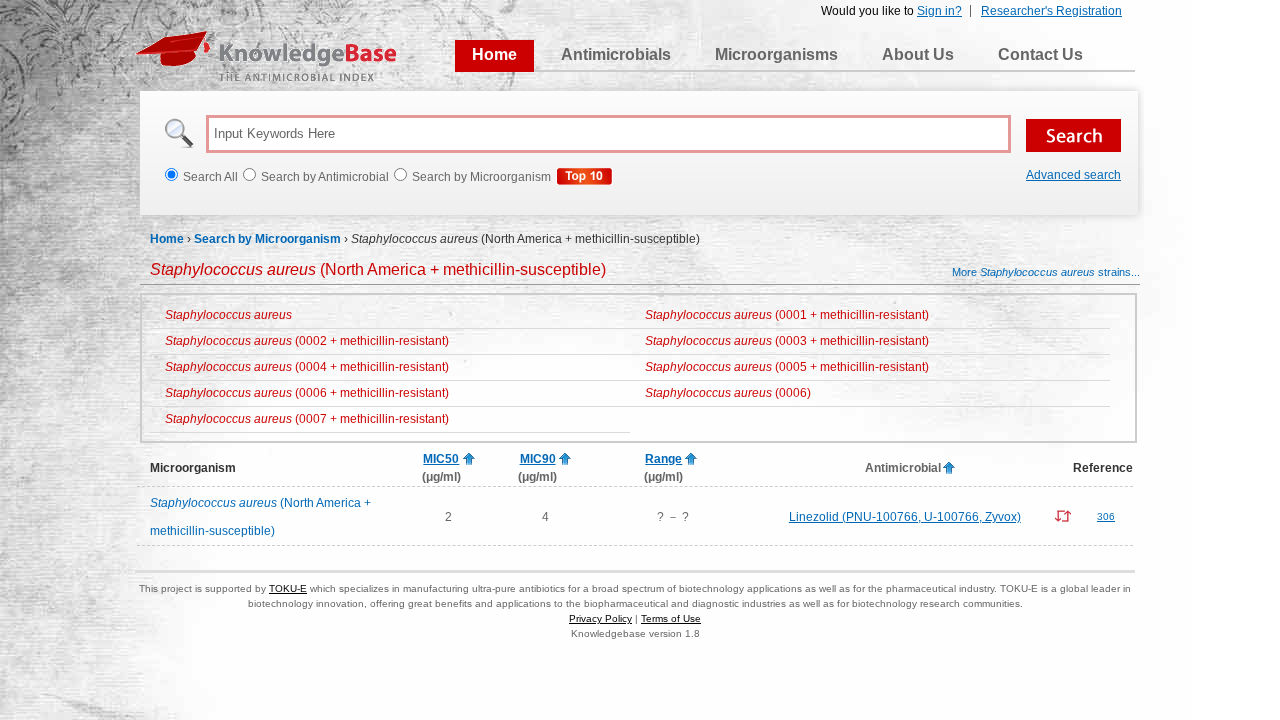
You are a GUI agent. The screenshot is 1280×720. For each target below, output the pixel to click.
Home (494, 54)
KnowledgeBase (265, 56)
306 (1106, 516)
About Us (918, 54)
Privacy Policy (600, 618)
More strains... (1046, 272)
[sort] (469, 460)
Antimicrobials (616, 54)
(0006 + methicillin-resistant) (307, 393)
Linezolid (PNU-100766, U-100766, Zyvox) (905, 517)
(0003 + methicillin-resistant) (787, 341)
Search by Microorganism (267, 239)
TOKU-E (288, 588)
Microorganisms (776, 54)
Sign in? (939, 11)
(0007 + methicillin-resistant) (307, 419)
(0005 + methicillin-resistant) (787, 367)
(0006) (728, 393)
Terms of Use (671, 618)
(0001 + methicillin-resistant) (787, 315)
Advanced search (1073, 175)
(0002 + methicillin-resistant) (307, 341)
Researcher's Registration (1051, 11)
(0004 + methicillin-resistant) (307, 367)
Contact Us (1040, 54)
